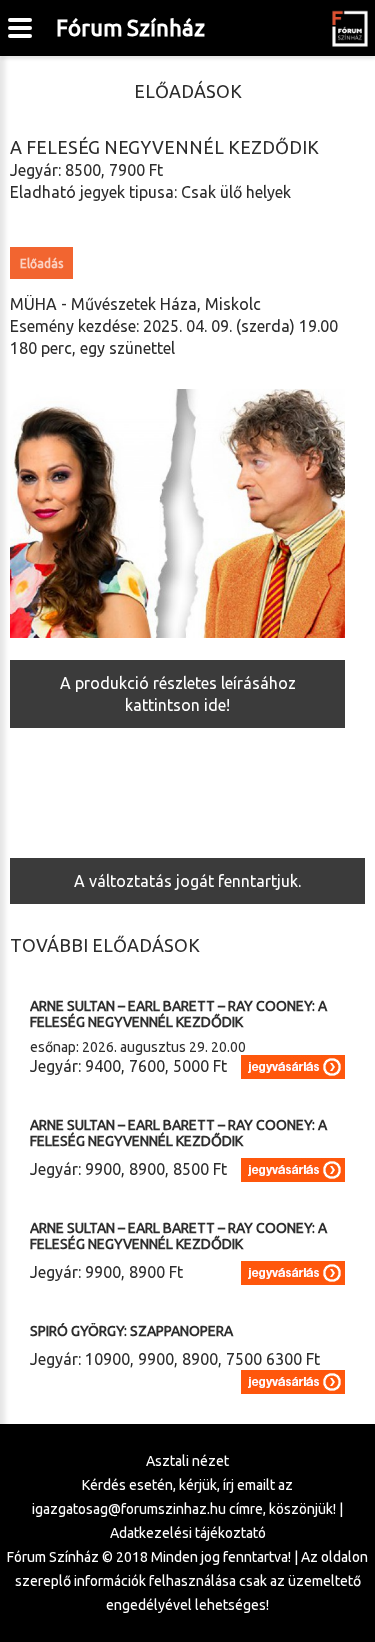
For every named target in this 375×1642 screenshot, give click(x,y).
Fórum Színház (130, 27)
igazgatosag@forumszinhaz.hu (129, 1509)
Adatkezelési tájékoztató (188, 1533)
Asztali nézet (187, 1461)
